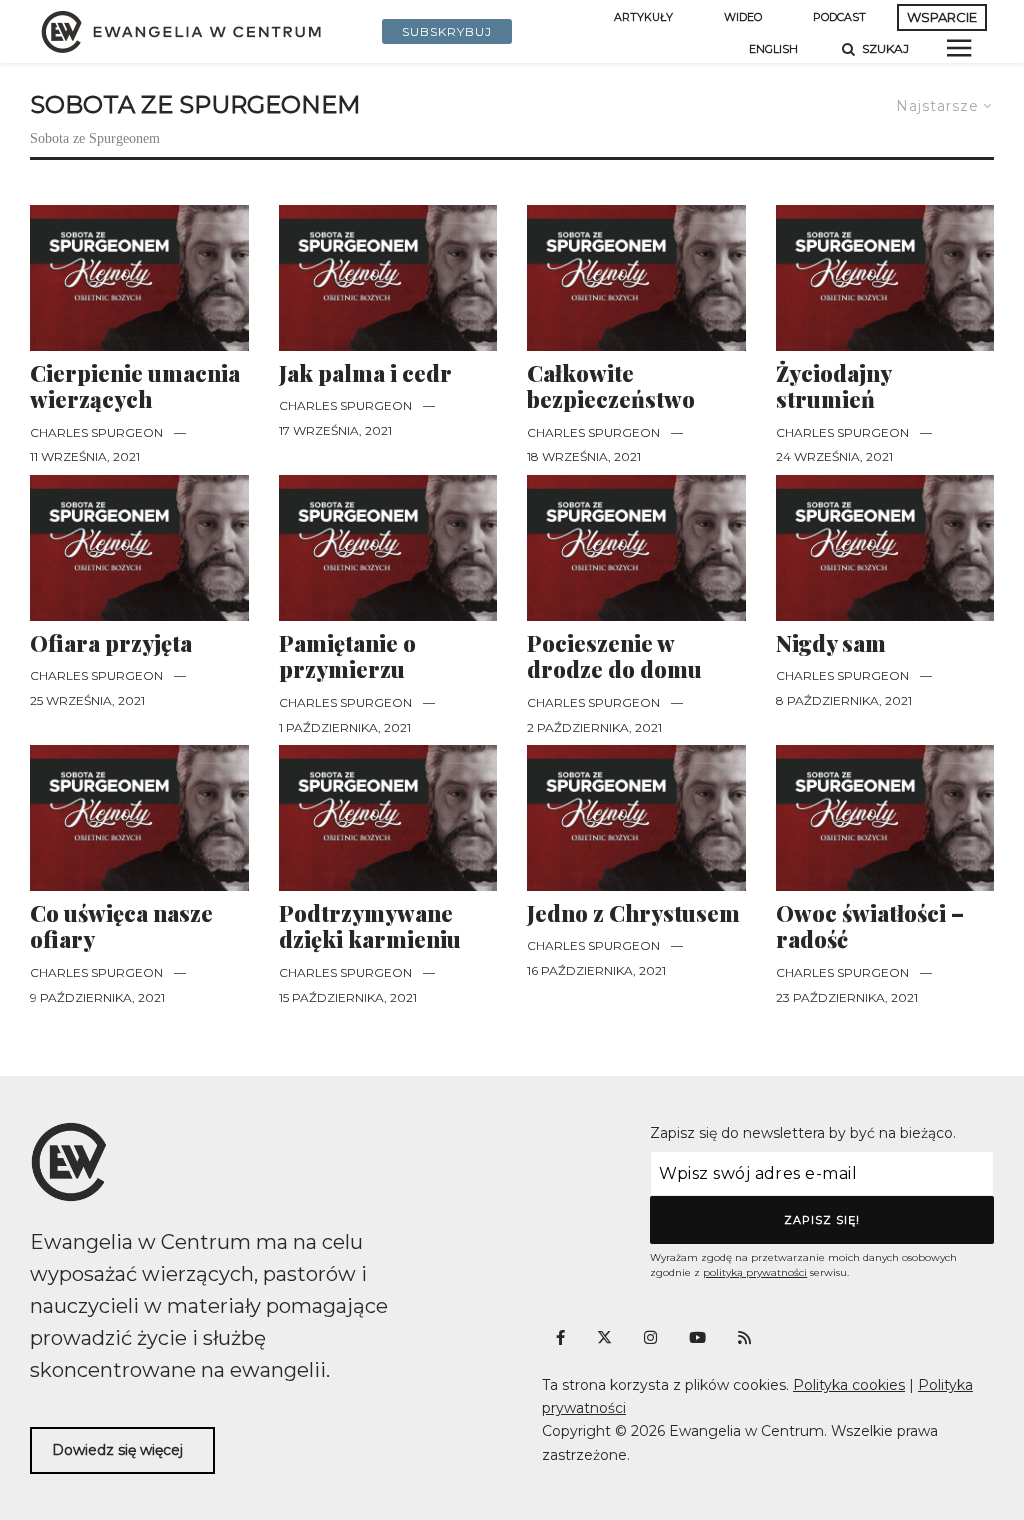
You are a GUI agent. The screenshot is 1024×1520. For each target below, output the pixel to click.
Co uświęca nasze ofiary (121, 926)
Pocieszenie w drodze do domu (614, 656)
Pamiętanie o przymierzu (347, 656)
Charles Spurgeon (96, 432)
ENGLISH (773, 49)
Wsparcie (942, 17)
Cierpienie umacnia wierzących (135, 386)
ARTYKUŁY (643, 17)
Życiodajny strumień (833, 386)
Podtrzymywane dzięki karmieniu (370, 926)
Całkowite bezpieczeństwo (611, 386)
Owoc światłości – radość (870, 926)
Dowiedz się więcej (117, 1450)
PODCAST (839, 17)
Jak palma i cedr (365, 373)
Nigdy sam (831, 643)
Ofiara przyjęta (111, 643)
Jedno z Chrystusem (633, 913)
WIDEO (743, 17)
